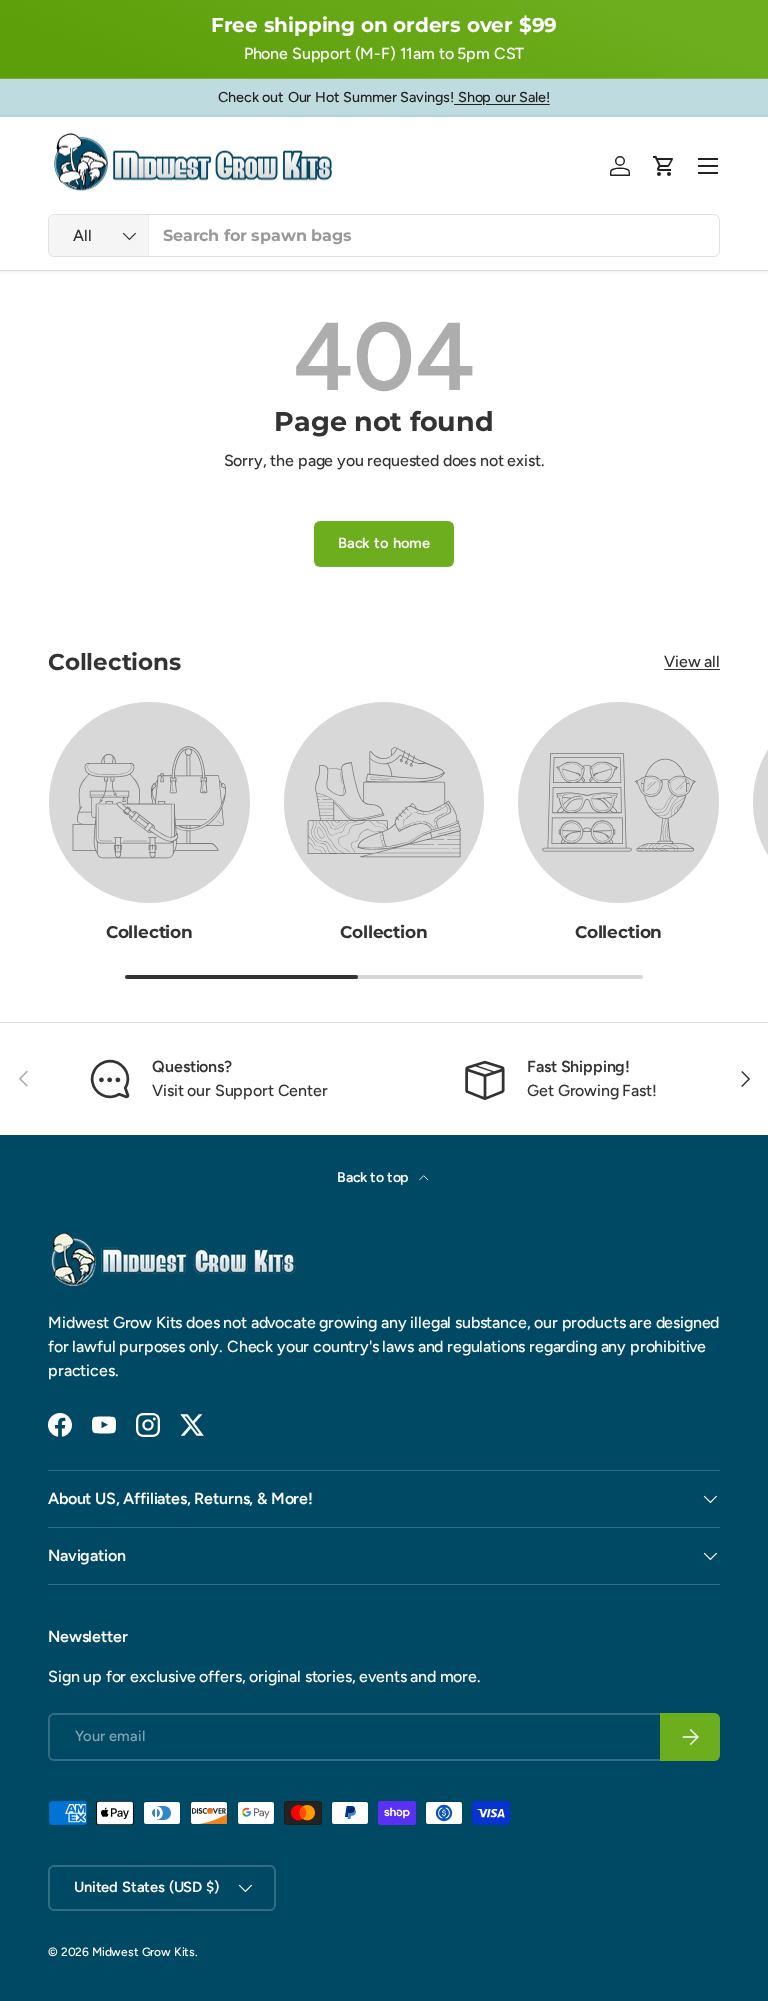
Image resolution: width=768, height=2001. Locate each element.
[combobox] (384, 235)
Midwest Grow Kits (143, 1952)
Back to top (374, 1177)
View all (692, 661)
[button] (664, 166)
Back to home (384, 543)
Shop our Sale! (502, 97)
